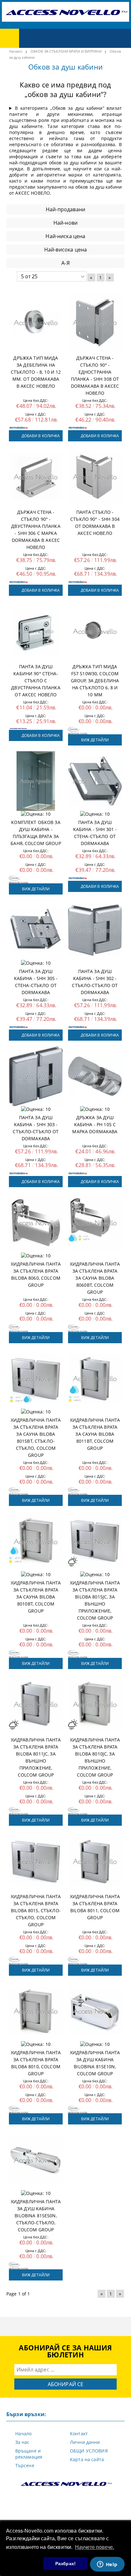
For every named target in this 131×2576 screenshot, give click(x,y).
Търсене (25, 2465)
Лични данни (85, 2442)
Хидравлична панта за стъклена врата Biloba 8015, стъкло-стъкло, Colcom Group (36, 1910)
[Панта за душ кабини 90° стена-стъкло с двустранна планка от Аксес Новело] (36, 631)
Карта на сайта (87, 2459)
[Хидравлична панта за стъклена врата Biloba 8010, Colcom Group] (36, 2011)
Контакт (79, 2434)
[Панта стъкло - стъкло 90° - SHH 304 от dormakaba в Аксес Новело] (95, 477)
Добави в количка (41, 436)
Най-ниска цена (65, 236)
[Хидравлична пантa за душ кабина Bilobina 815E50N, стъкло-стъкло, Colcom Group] (36, 2160)
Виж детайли (95, 740)
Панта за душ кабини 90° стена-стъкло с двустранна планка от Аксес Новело (36, 681)
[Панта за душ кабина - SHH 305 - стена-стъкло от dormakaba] (36, 930)
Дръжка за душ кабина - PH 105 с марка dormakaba (95, 1124)
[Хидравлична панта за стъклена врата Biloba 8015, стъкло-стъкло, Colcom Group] (36, 1861)
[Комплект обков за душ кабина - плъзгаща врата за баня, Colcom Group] (36, 781)
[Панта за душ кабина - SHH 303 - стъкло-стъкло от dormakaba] (36, 1076)
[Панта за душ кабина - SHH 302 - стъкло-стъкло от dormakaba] (95, 930)
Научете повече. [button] (95, 2547)
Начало (24, 2434)
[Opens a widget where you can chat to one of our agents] (107, 2565)
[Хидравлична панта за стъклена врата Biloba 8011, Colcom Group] (95, 1861)
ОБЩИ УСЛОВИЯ (89, 2451)
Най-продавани (65, 209)
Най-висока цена (65, 250)
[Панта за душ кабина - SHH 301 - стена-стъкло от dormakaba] (95, 781)
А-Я (65, 263)
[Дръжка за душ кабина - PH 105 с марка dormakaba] (95, 1076)
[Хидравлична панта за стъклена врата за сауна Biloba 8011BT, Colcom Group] (95, 1379)
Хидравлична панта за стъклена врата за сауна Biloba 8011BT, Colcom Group (95, 1434)
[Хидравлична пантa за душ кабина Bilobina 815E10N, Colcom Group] (95, 2011)
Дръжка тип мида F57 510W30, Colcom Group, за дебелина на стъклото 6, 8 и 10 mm (95, 681)
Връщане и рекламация (29, 2454)
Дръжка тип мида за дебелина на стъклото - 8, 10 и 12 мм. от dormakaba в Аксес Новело (36, 372)
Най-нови (65, 223)
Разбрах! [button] (65, 2564)
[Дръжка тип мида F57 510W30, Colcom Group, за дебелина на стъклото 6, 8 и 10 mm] (95, 631)
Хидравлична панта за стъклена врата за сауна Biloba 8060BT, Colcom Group (95, 1278)
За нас (22, 2442)
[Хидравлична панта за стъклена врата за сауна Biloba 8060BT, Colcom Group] (95, 1223)
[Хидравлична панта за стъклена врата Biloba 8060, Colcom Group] (36, 1223)
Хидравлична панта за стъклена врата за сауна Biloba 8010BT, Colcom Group (36, 1597)
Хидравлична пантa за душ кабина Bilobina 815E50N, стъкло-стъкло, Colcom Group (36, 2216)
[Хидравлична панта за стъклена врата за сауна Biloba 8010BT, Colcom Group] (36, 1542)
